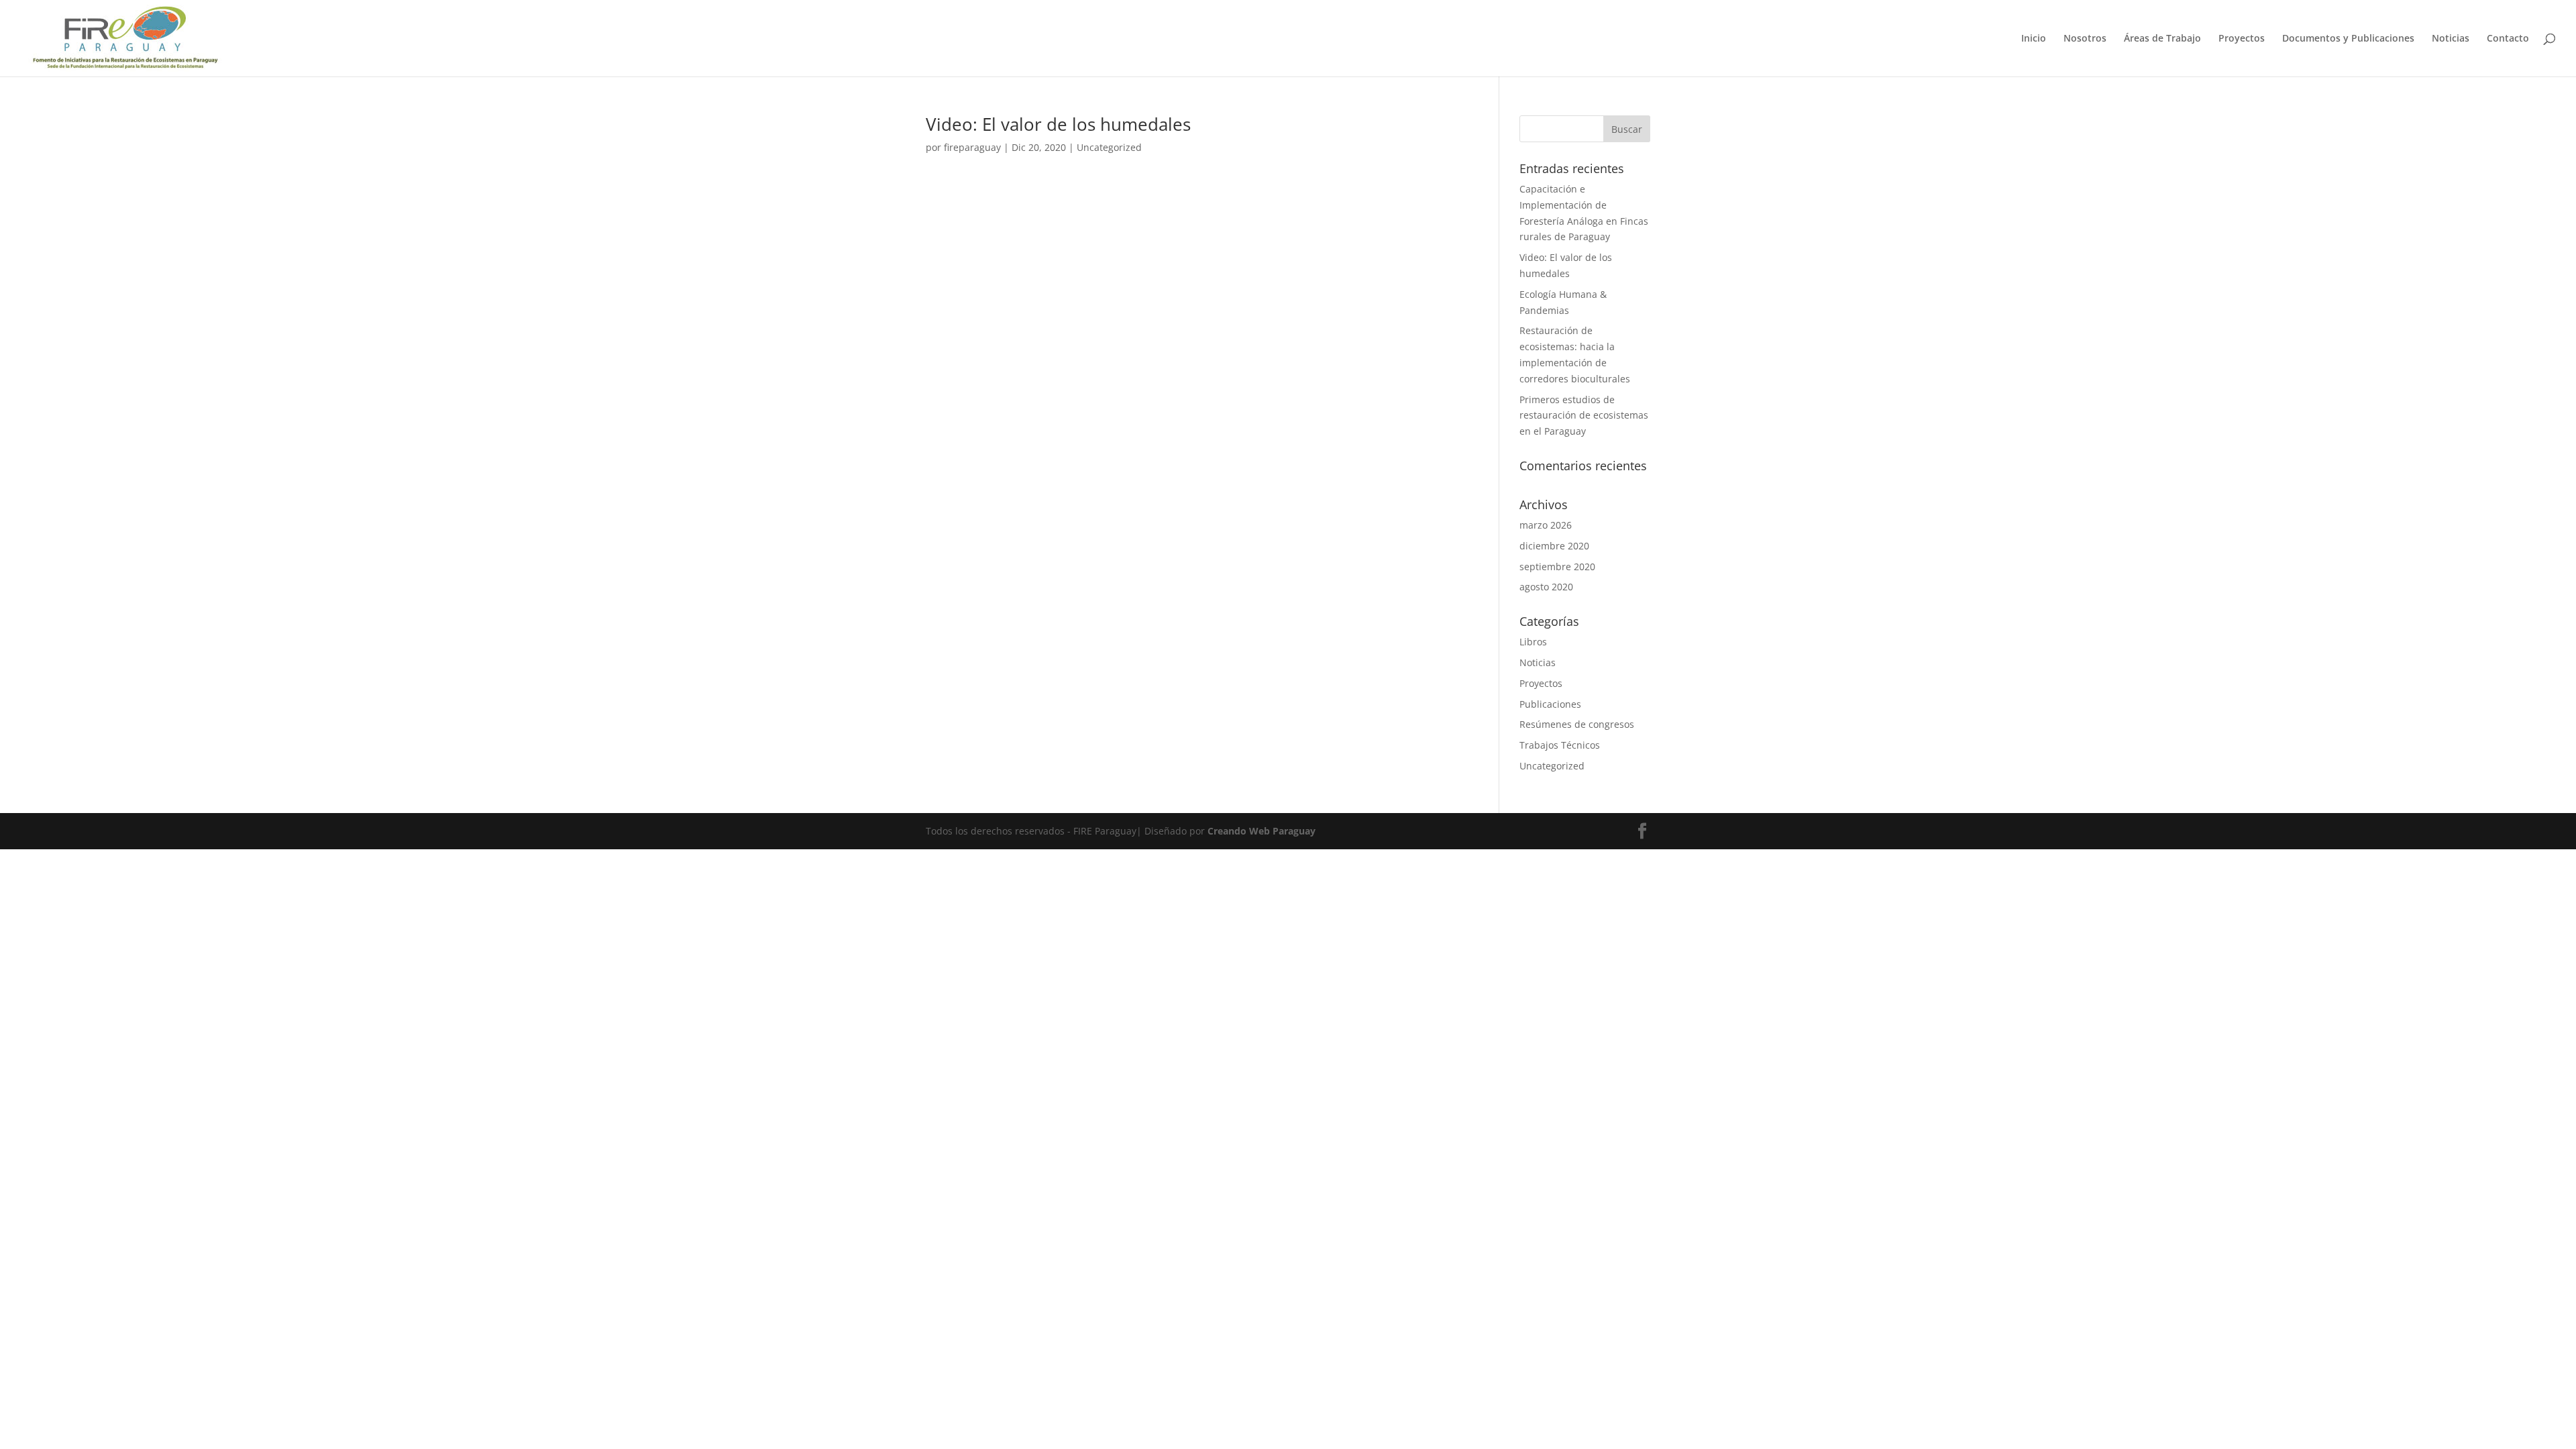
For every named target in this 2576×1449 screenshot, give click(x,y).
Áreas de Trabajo (2162, 39)
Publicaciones (1550, 704)
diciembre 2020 (1554, 546)
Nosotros (2085, 39)
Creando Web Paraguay (1262, 831)
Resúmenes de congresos (1577, 724)
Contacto (2508, 39)
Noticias (2451, 39)
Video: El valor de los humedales (1058, 124)
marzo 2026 (1546, 525)
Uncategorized (1109, 147)
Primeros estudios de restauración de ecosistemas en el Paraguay (1584, 416)
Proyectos (2242, 39)
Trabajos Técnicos (1560, 745)
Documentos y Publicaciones (2348, 39)
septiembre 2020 (1557, 567)
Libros (1533, 642)
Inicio (2034, 39)
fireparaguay (972, 147)
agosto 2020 (1546, 587)
